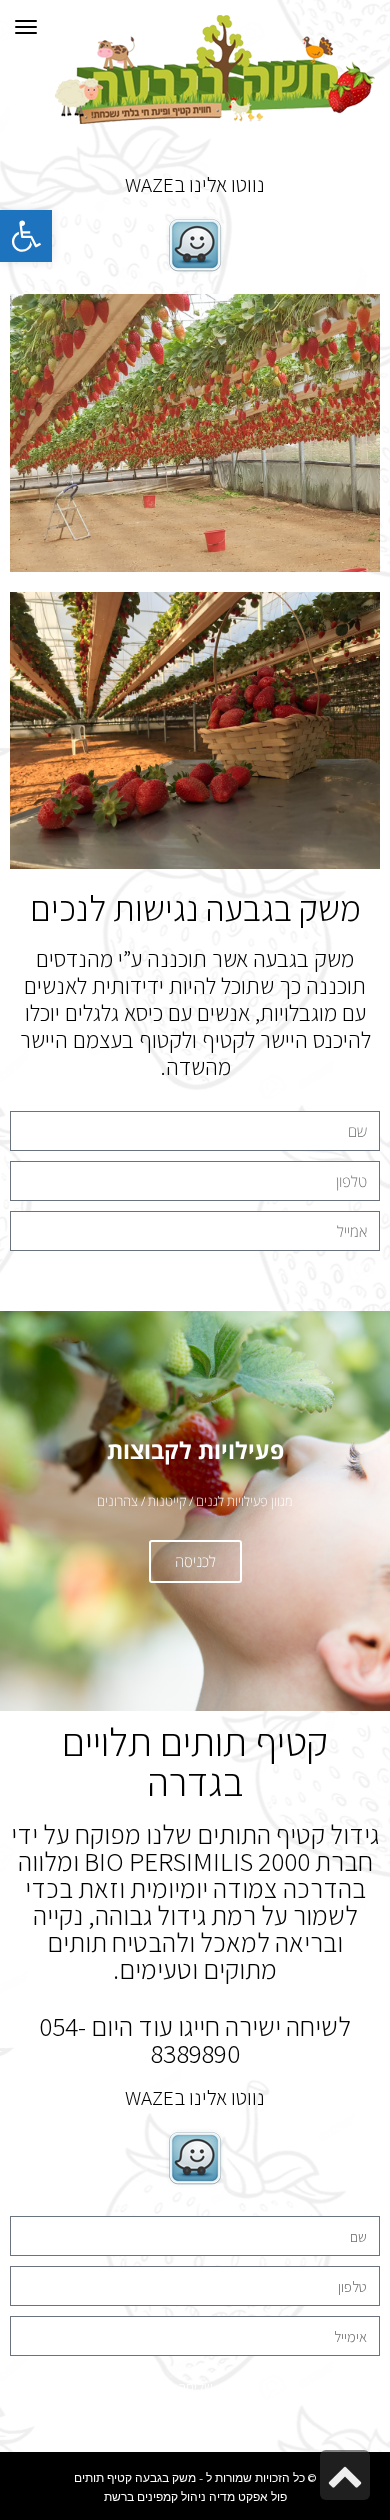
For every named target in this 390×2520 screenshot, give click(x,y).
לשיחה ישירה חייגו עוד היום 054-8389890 (195, 2039)
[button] (26, 236)
